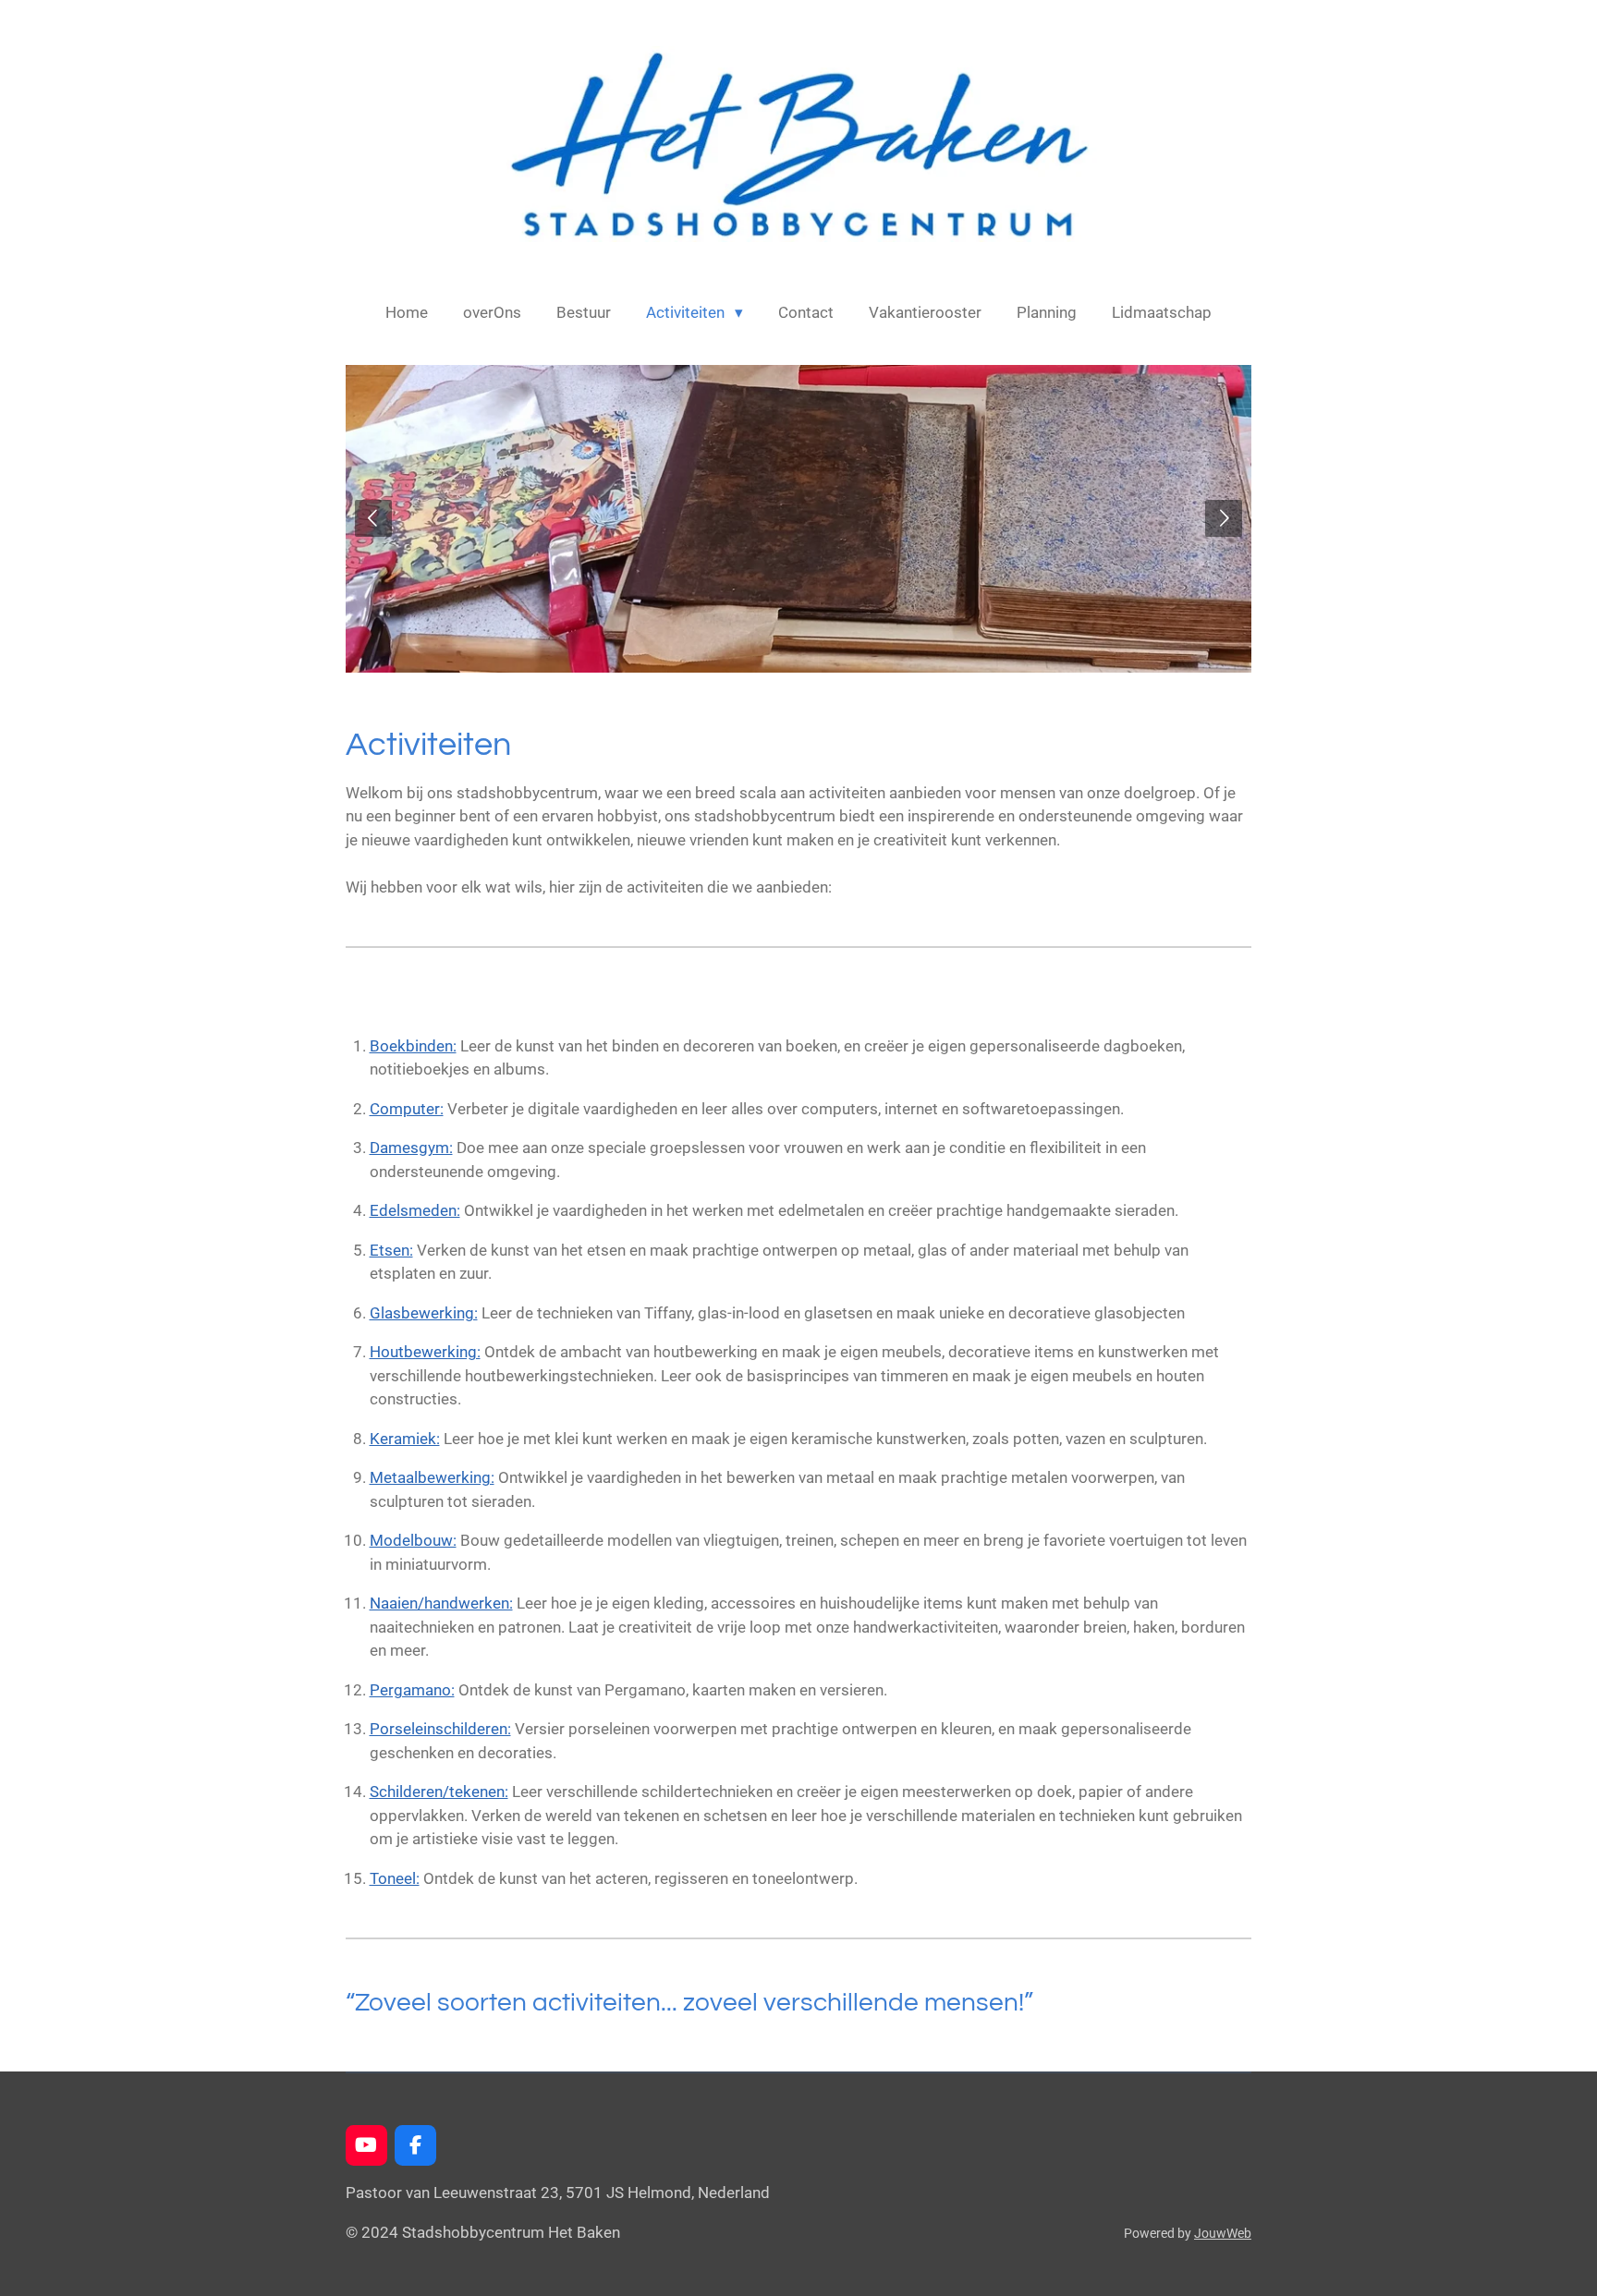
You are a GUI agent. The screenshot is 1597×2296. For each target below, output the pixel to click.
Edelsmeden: (415, 1210)
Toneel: (395, 1878)
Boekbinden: (413, 1046)
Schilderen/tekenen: (439, 1792)
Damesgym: (411, 1148)
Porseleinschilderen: (440, 1729)
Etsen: (391, 1250)
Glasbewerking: (424, 1313)
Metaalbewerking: (432, 1477)
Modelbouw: (413, 1540)
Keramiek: (405, 1439)
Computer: (407, 1109)
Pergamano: (412, 1690)
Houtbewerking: (425, 1352)
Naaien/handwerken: (441, 1603)
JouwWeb (1223, 2233)
